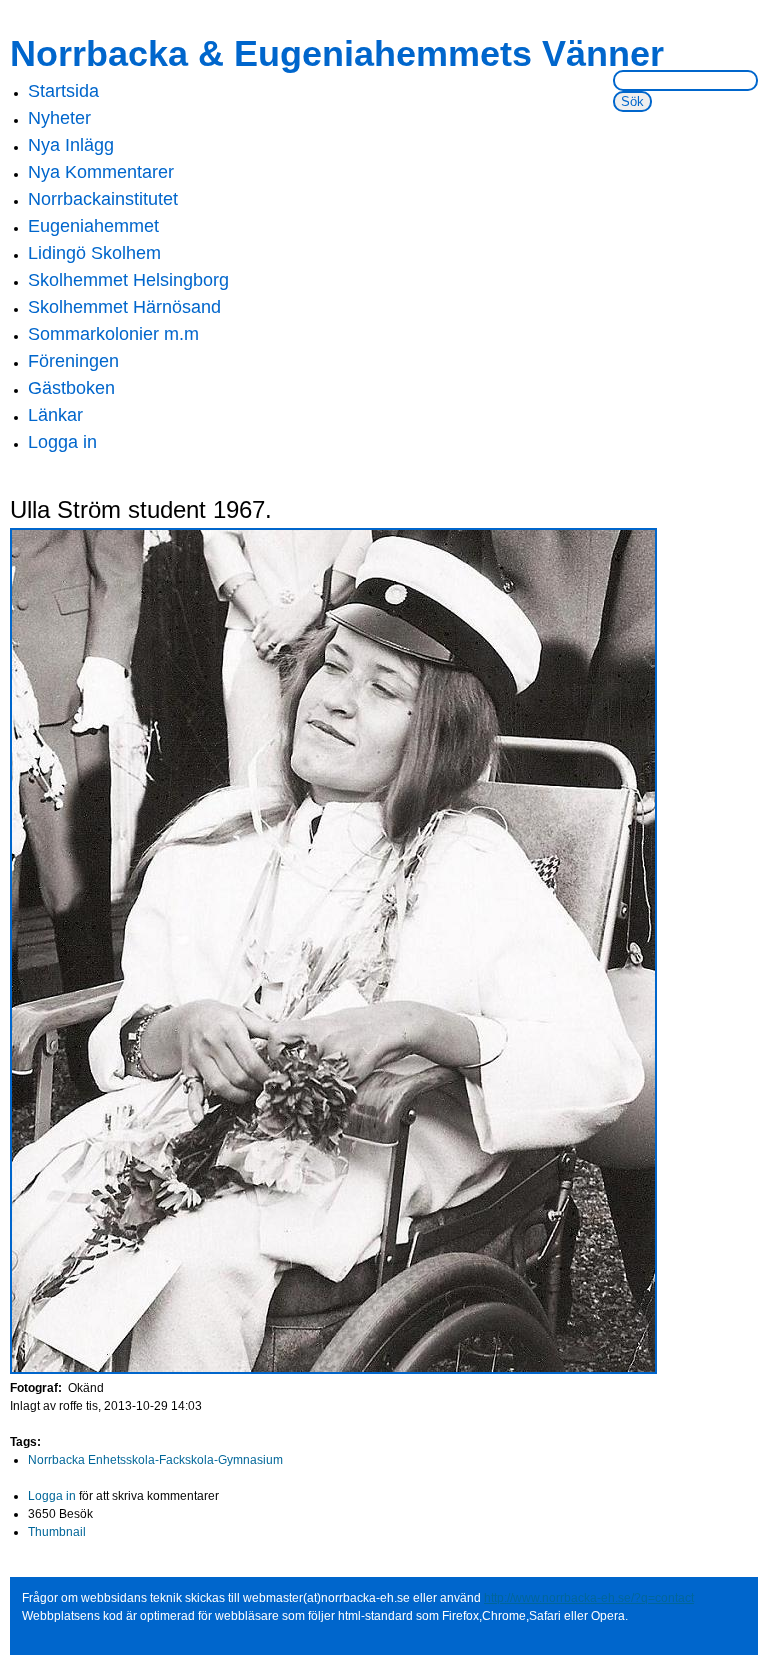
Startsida (63, 91)
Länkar (55, 415)
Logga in (62, 442)
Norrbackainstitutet (103, 199)
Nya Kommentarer (101, 172)
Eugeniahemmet (93, 226)
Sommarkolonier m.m (113, 334)
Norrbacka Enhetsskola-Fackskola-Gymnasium (155, 1460)
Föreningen (73, 361)
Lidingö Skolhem (94, 253)
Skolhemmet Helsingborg (128, 280)
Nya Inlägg (71, 145)
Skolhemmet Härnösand (124, 307)
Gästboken (71, 388)
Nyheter (59, 118)
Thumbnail (57, 1532)
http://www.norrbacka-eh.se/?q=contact (589, 1598)
